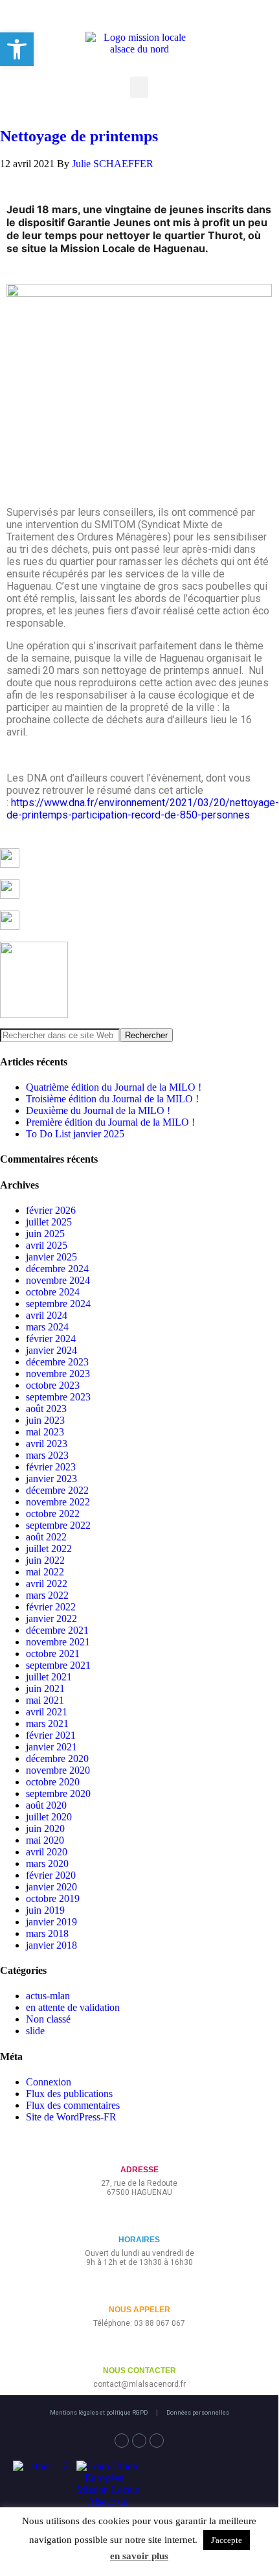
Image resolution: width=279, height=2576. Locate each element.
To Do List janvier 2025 (75, 1134)
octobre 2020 (53, 1782)
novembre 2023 (58, 1374)
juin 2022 (45, 1560)
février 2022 (51, 1607)
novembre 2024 (58, 1280)
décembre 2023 (57, 1362)
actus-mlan (48, 1996)
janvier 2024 (51, 1350)
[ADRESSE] (139, 2149)
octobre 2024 (53, 1292)
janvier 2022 (51, 1619)
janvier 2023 (51, 1479)
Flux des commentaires (73, 2105)
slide (35, 2031)
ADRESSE (139, 2170)
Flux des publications (69, 2094)
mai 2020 (45, 1840)
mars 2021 (47, 1723)
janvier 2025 (51, 1257)
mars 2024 (47, 1327)
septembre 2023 (58, 1397)
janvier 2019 (51, 1922)
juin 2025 (45, 1234)
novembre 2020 (58, 1770)
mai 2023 (45, 1432)
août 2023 (46, 1409)
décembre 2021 (57, 1630)
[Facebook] (122, 2441)
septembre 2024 (58, 1304)
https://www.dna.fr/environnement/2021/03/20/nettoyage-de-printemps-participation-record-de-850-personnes (143, 809)
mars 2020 (47, 1863)
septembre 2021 (58, 1665)
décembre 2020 (57, 1758)
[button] (139, 87)
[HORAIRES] (139, 2219)
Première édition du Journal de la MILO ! (110, 1122)
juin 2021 (45, 1688)
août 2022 (46, 1537)
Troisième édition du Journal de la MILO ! (112, 1099)
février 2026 (51, 1210)
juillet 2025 (49, 1222)
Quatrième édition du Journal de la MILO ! (114, 1087)
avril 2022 (47, 1584)
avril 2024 (47, 1315)
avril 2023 (47, 1444)
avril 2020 (47, 1852)
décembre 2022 (57, 1490)
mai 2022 (45, 1572)
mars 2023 (47, 1455)
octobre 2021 (53, 1654)
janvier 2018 (51, 1945)
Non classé (48, 2019)
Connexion (49, 2082)
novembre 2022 (58, 1502)
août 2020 (46, 1805)
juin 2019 (45, 1910)
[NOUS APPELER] (139, 2289)
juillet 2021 (49, 1677)
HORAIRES (139, 2240)
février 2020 (51, 1875)
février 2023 (51, 1467)
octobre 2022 (53, 1514)
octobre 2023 (53, 1385)
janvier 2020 (51, 1887)
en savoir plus (139, 2556)
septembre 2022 (58, 1525)
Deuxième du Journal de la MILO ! (98, 1110)
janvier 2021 (51, 1747)
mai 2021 (45, 1700)
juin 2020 (45, 1828)
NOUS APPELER (139, 2310)
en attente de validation (73, 2007)
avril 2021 (47, 1712)
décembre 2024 (57, 1269)
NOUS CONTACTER (139, 2371)
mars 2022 (47, 1595)
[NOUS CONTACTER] (139, 2350)
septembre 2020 (58, 1793)
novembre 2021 (58, 1642)
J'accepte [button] (227, 2540)
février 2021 (51, 1735)
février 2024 (51, 1339)
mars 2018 (47, 1933)
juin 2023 (45, 1420)
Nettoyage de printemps (79, 136)
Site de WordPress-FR (71, 2117)
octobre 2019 (53, 1898)
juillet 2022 (49, 1549)
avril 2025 (47, 1245)
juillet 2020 (49, 1817)
